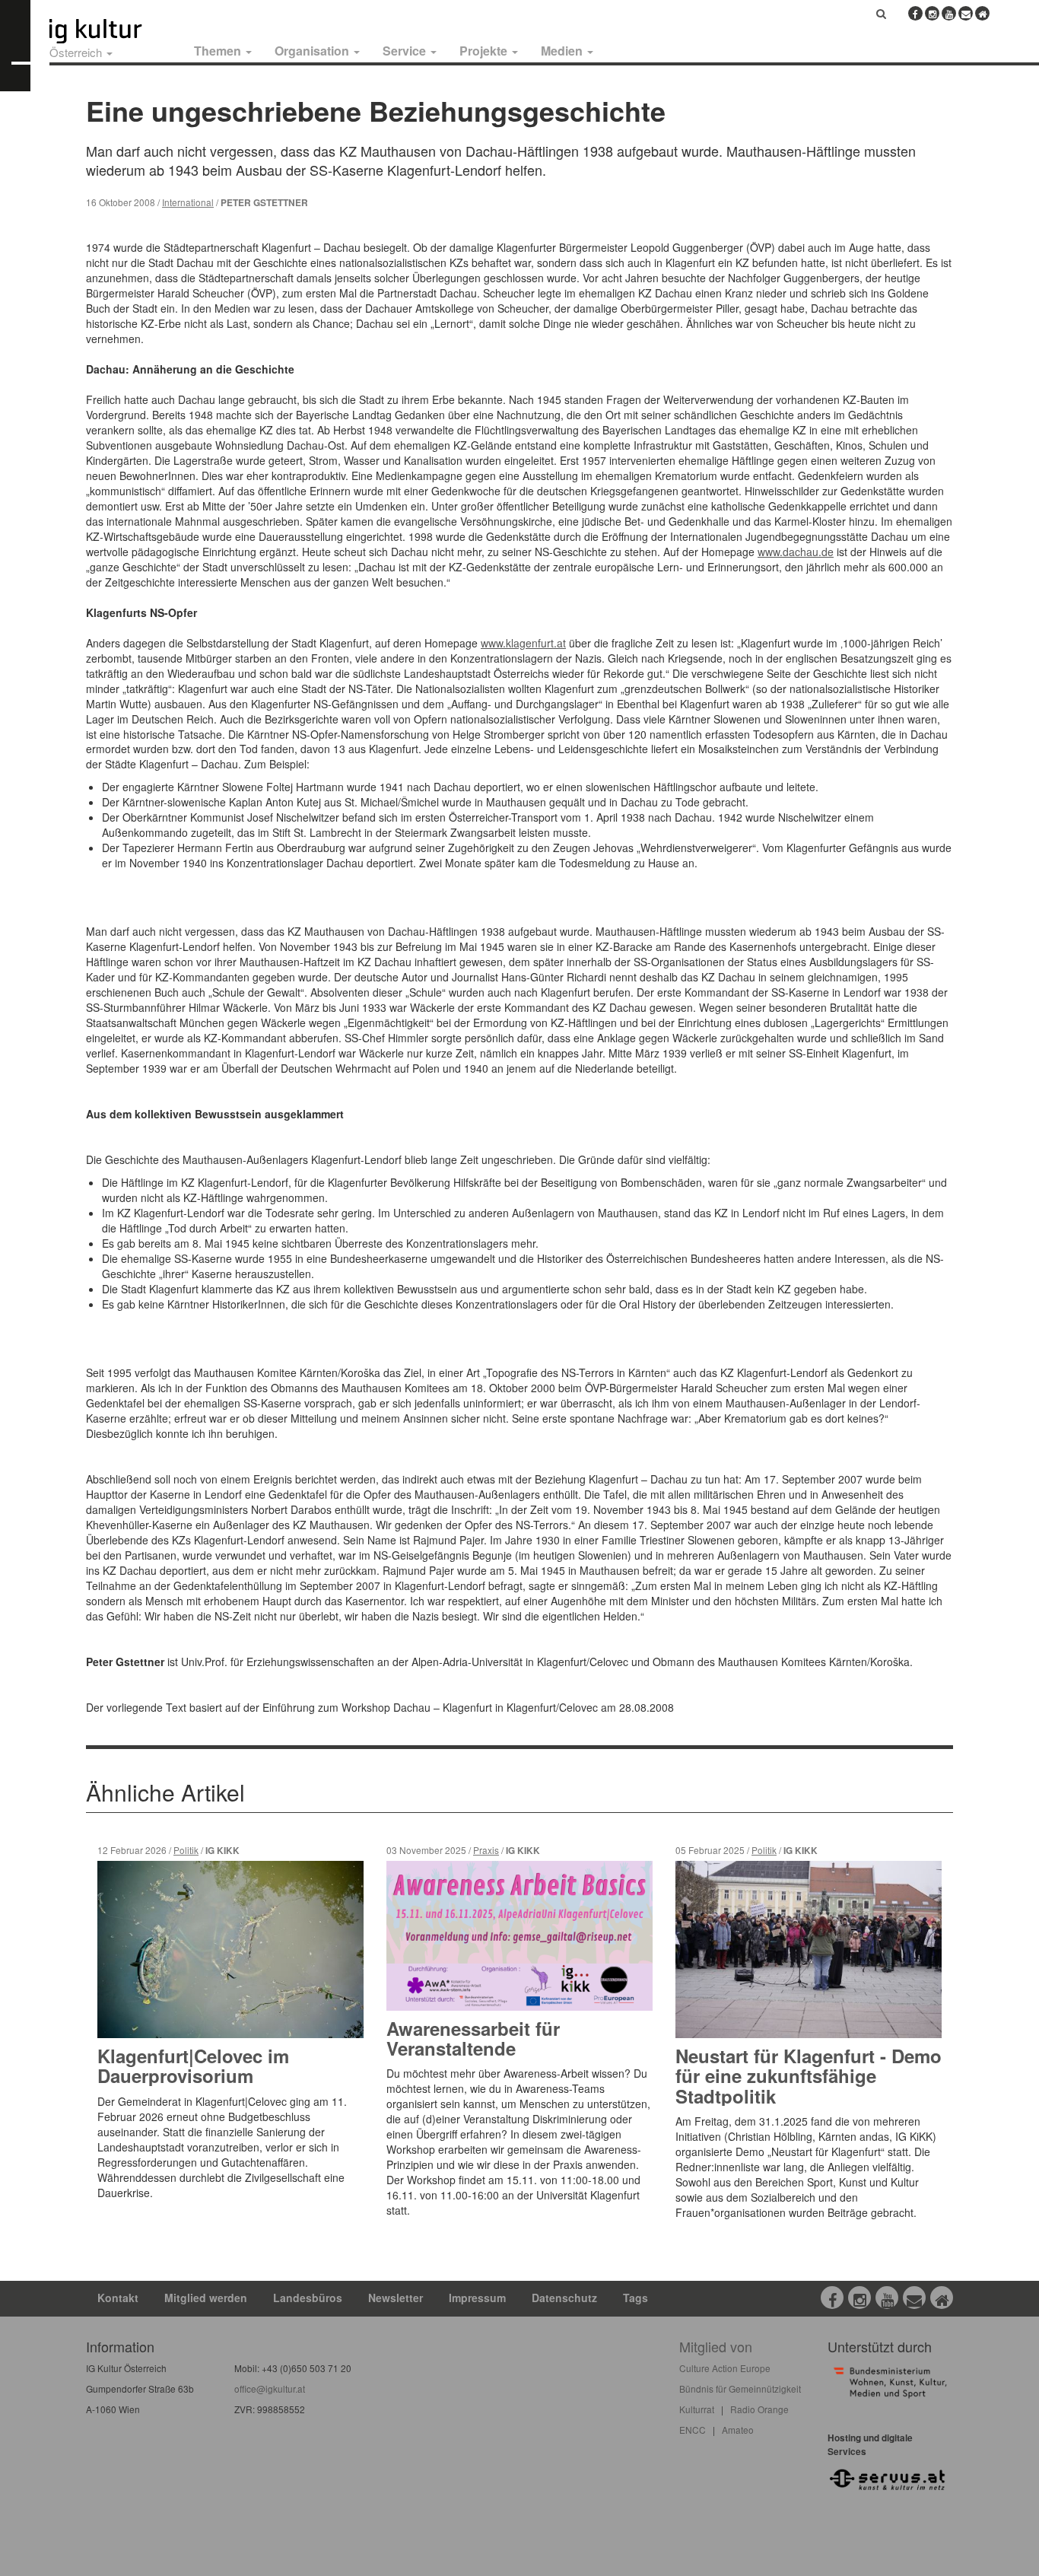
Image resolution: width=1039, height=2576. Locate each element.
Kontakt (118, 2298)
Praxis (486, 1850)
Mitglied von (716, 2346)
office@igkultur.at (270, 2388)
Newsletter (396, 2298)
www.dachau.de (796, 552)
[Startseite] (113, 31)
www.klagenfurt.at (523, 643)
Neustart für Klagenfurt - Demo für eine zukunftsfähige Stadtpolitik (809, 2076)
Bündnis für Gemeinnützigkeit (740, 2388)
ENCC (693, 2430)
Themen (219, 51)
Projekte (485, 51)
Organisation (313, 51)
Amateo (738, 2430)
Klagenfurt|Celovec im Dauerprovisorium (193, 2066)
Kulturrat (697, 2409)
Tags (635, 2298)
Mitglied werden (206, 2298)
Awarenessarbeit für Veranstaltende (473, 2038)
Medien (563, 51)
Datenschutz (564, 2298)
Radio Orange (759, 2409)
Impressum (477, 2298)
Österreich (77, 52)
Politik (186, 1850)
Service (406, 51)
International (188, 202)
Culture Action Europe (725, 2368)
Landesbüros (308, 2298)
